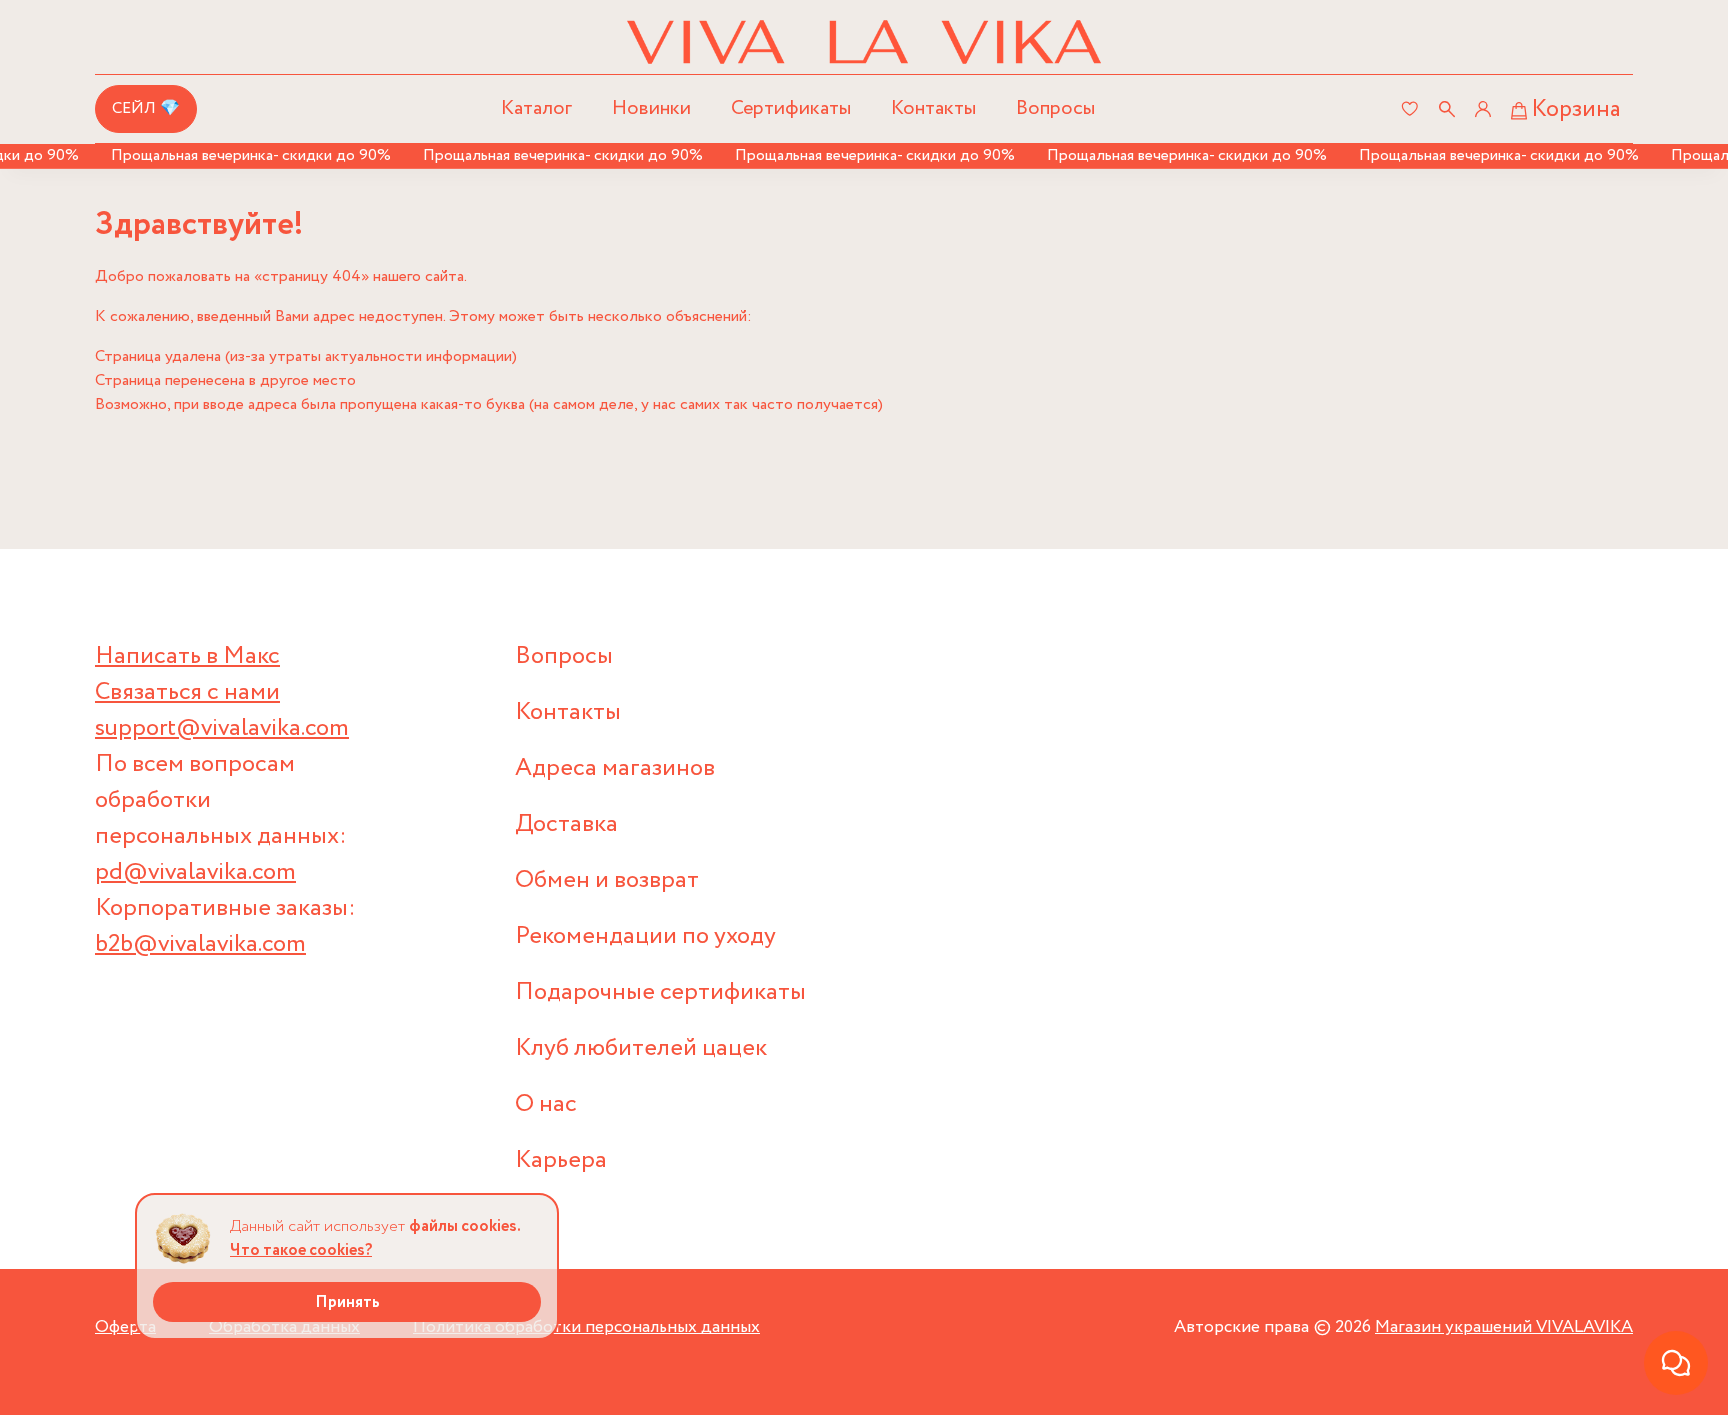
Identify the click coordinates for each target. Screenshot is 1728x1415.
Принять (347, 1302)
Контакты (933, 108)
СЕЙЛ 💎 (146, 108)
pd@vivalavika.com (195, 872)
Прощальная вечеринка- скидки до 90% (231, 155)
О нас (546, 1104)
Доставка (566, 824)
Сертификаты (791, 108)
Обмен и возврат (607, 880)
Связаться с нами (187, 692)
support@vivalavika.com (222, 728)
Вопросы (1055, 108)
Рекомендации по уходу (645, 936)
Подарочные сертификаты (660, 992)
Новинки (651, 108)
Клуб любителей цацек (641, 1048)
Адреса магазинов (615, 768)
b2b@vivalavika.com (200, 944)
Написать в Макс (187, 656)
